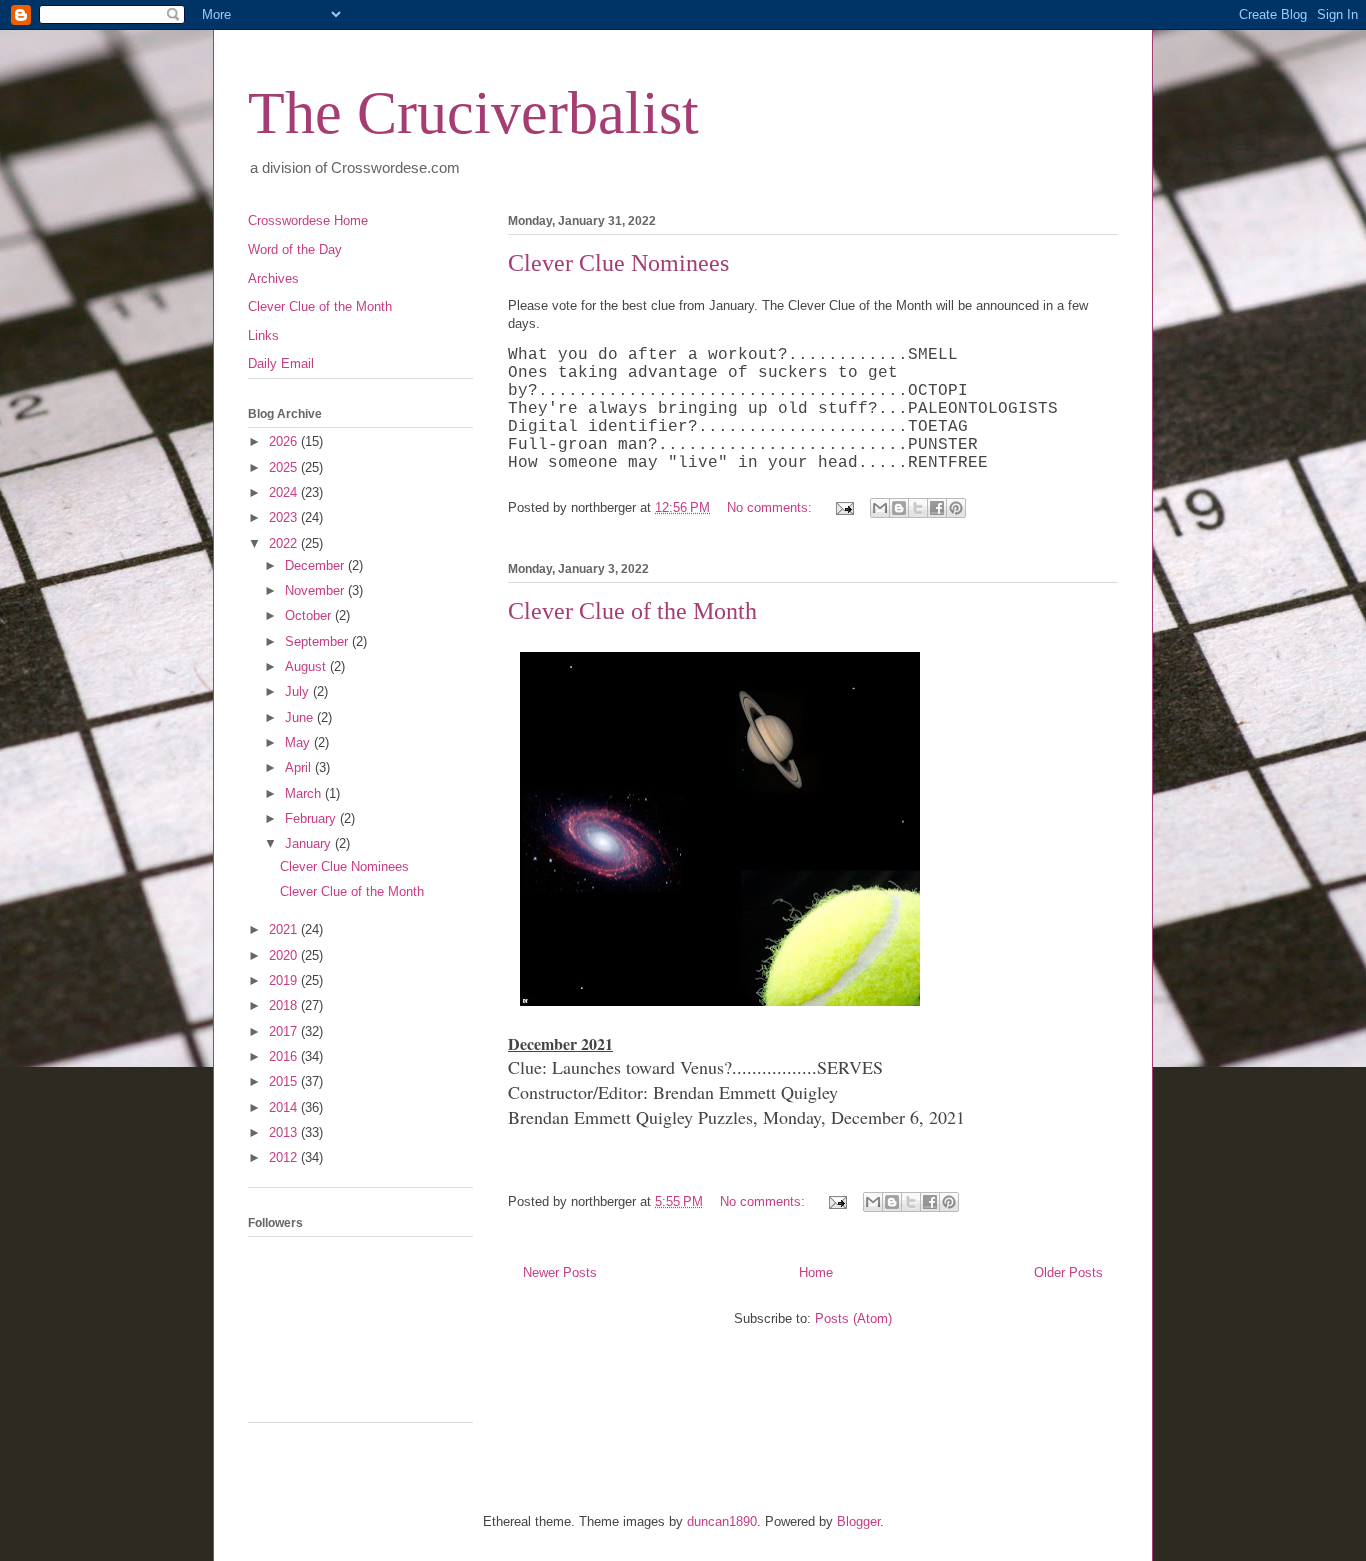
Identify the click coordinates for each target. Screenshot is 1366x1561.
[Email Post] (843, 507)
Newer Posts (560, 1272)
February (312, 818)
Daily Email (281, 363)
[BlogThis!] (899, 508)
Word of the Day (295, 249)
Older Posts (1068, 1272)
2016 (285, 1056)
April (300, 767)
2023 (285, 517)
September (318, 641)
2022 (285, 543)
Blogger (858, 1521)
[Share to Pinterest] (956, 508)
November (316, 590)
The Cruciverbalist (473, 113)
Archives (273, 278)
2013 (285, 1132)
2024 (285, 492)
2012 (285, 1157)
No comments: (771, 507)
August (307, 666)
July (299, 691)
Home (816, 1272)
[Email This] (880, 508)
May (299, 742)
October (310, 615)
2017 (285, 1031)
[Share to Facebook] (937, 508)
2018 (285, 1005)
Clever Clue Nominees (618, 263)
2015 (285, 1081)
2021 (285, 929)
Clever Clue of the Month (632, 611)
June (301, 717)
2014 (285, 1107)
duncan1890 (722, 1521)
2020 (285, 955)
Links (263, 335)
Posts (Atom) (853, 1318)
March (305, 793)
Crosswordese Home (308, 220)
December (316, 565)
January (310, 843)
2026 (285, 441)
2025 (285, 467)
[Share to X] (918, 508)
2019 (285, 980)
